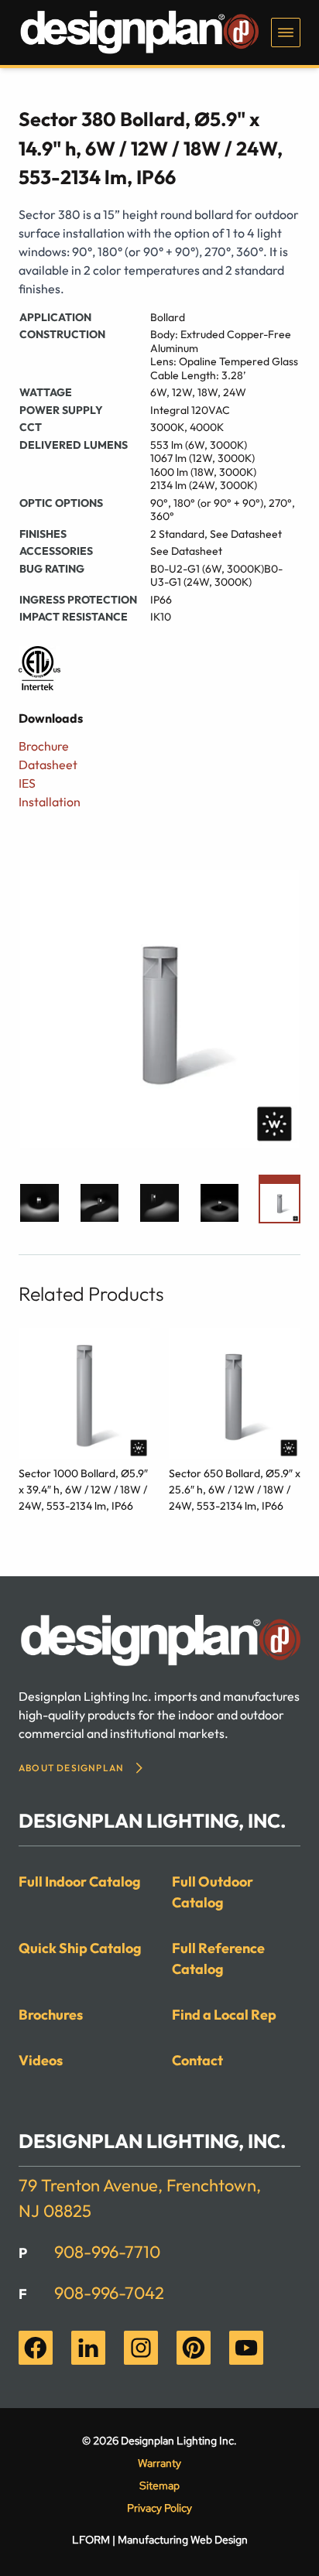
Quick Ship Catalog (80, 1948)
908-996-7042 (109, 2293)
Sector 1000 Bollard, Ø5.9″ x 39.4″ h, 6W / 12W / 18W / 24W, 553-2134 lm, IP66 (83, 1490)
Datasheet (48, 765)
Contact (197, 2060)
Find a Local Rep (224, 2015)
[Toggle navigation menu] (286, 32)
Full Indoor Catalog (80, 1882)
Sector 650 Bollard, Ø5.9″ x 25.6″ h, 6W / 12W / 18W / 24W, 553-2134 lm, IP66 (235, 1490)
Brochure (44, 746)
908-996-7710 (107, 2252)
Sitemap (159, 2485)
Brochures (51, 2015)
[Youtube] (246, 2348)
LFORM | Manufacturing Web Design (160, 2540)
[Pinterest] (194, 2348)
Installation (50, 802)
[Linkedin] (88, 2348)
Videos (41, 2060)
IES (27, 783)
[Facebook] (36, 2348)
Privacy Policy (159, 2508)
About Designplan (71, 1768)
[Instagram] (141, 2348)
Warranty (159, 2463)
